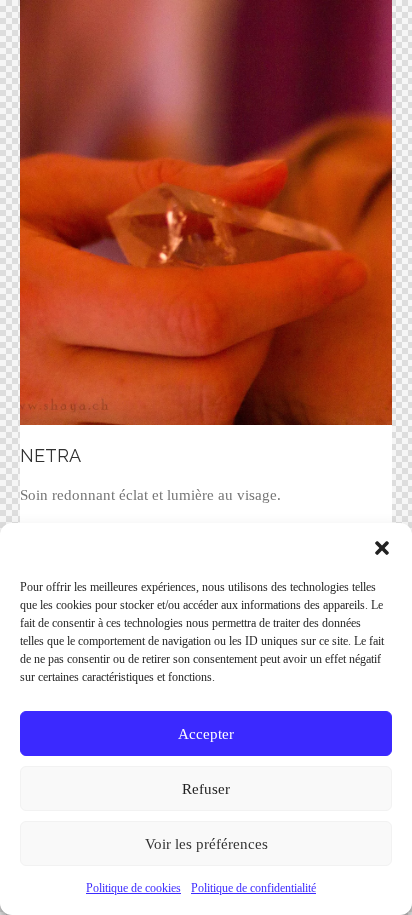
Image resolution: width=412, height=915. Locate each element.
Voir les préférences (206, 844)
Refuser (206, 789)
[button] (382, 548)
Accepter (206, 734)
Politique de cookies (133, 888)
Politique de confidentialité (253, 888)
